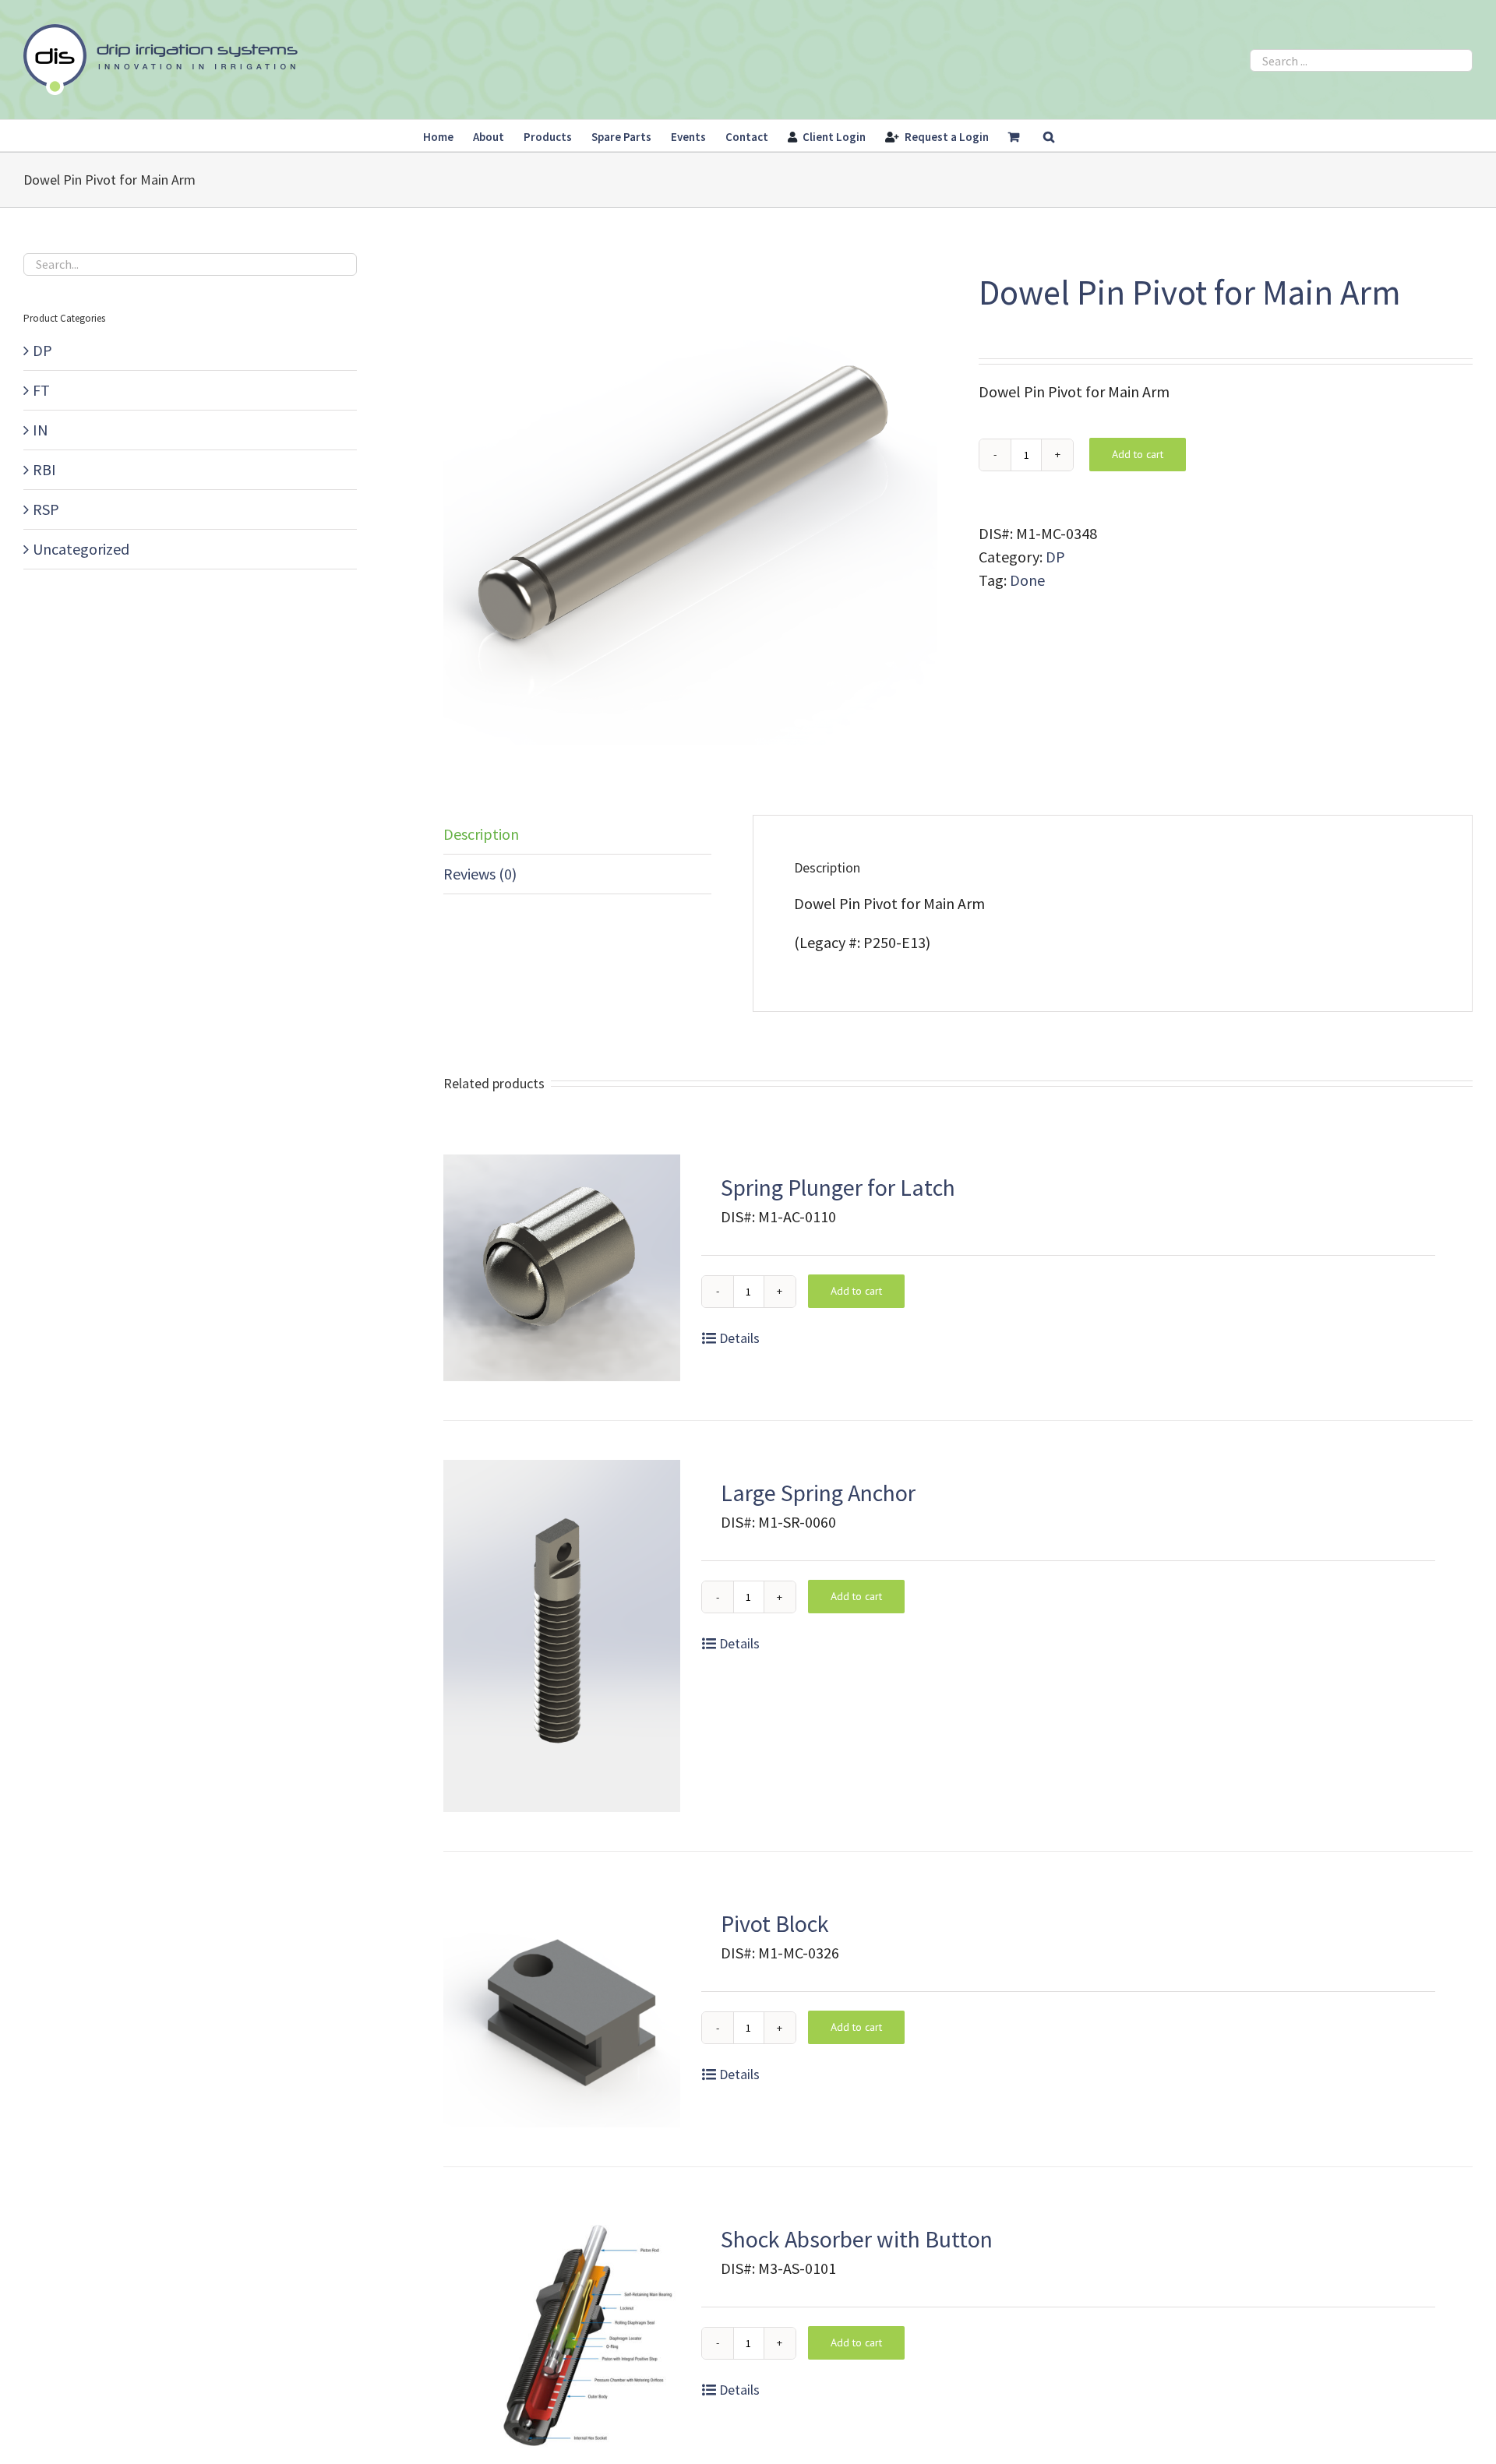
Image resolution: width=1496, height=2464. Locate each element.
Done (1027, 580)
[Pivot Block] (562, 2009)
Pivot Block (775, 1923)
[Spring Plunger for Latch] (562, 1268)
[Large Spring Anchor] (562, 1636)
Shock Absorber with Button (857, 2239)
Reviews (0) (480, 874)
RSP (46, 509)
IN (41, 430)
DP (1055, 557)
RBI (44, 469)
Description (481, 834)
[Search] (1049, 136)
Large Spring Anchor (818, 1493)
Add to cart (1138, 454)
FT (41, 390)
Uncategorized (81, 549)
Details (739, 1338)
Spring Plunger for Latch (838, 1187)
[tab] (577, 835)
